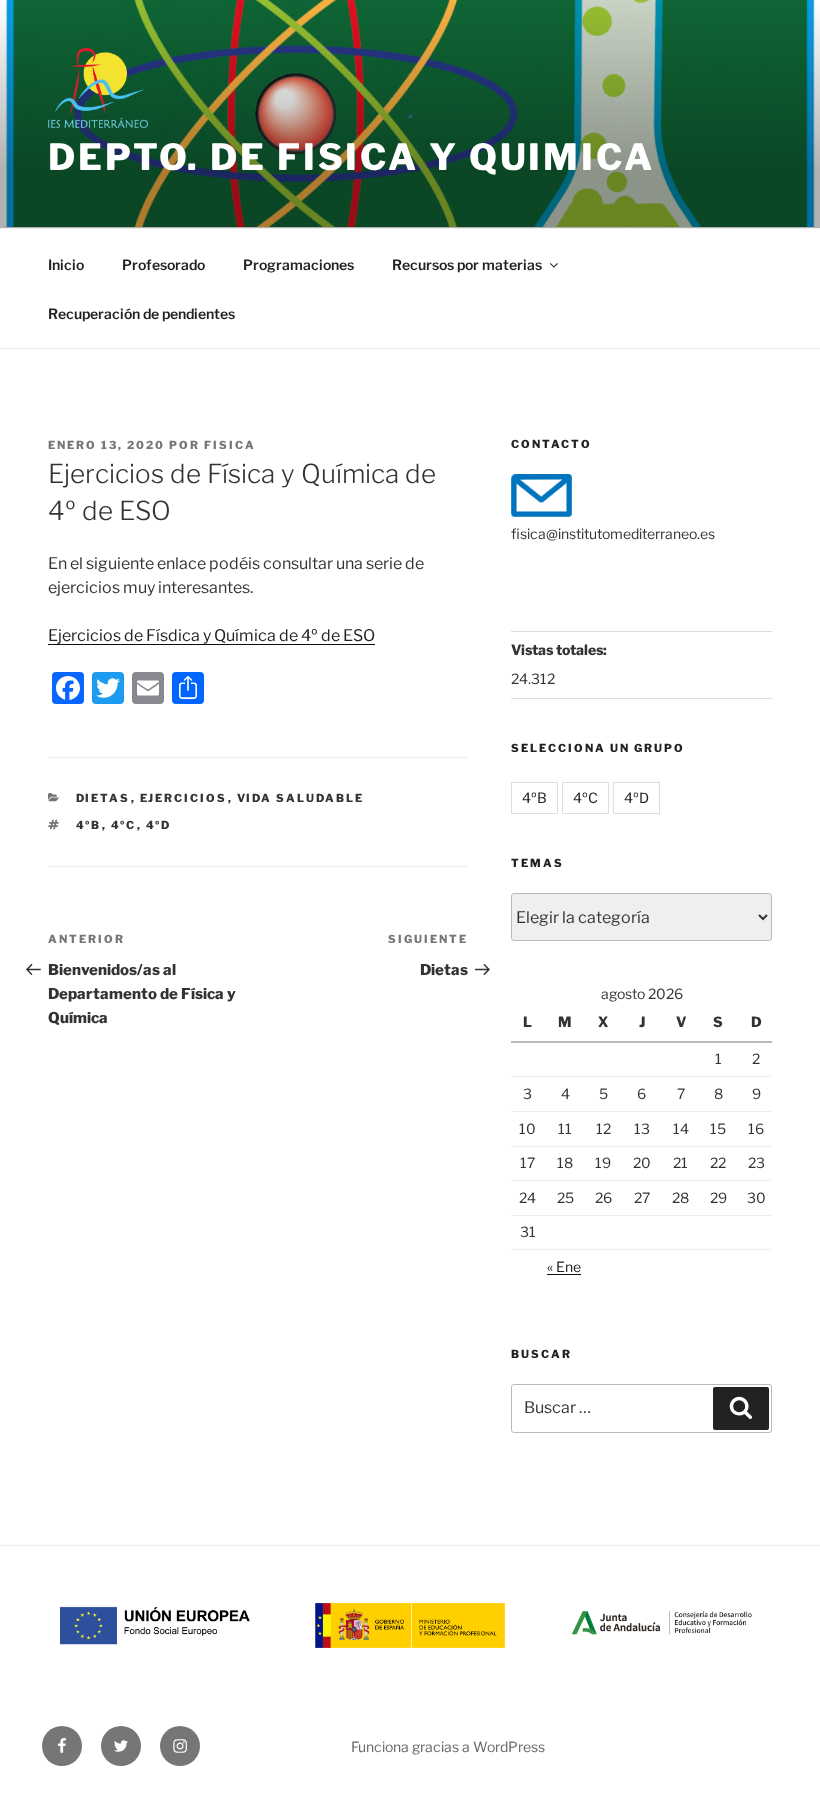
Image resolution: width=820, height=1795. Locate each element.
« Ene (564, 1266)
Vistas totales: (560, 649)
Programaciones (298, 264)
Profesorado (163, 264)
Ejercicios (184, 798)
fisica (230, 445)
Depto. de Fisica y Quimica (351, 157)
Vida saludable (301, 798)
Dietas (103, 798)
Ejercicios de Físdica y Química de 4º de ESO (211, 635)
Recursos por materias (467, 264)
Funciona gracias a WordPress (448, 1746)
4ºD (159, 825)
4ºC (124, 825)
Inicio (66, 264)
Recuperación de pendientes (141, 313)
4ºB (89, 825)
